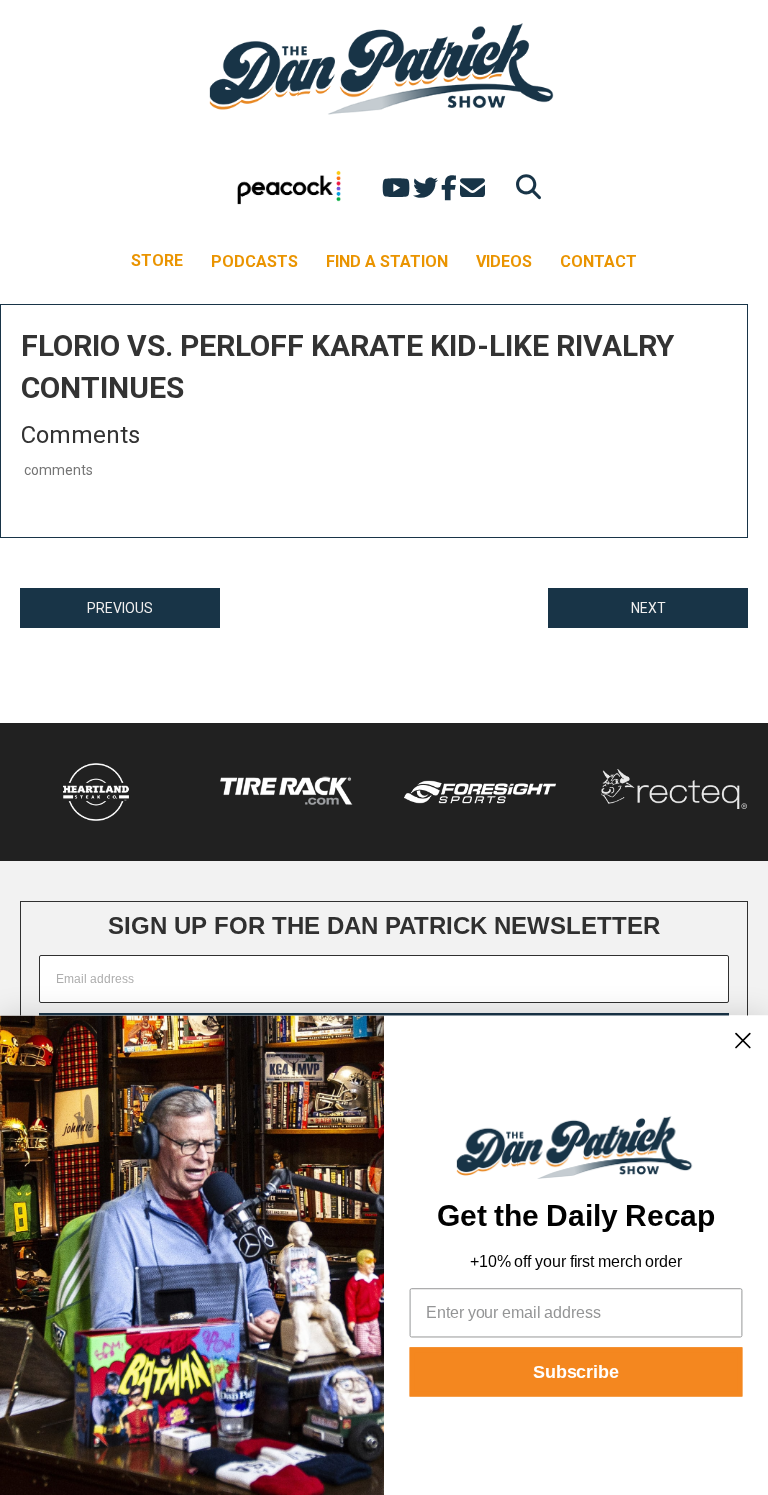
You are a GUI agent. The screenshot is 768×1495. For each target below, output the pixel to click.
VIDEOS (504, 261)
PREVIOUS (120, 608)
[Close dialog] (743, 1040)
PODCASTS (254, 261)
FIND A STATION (387, 261)
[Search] (523, 186)
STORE (157, 260)
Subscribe (576, 1372)
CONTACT (598, 261)
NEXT (648, 608)
